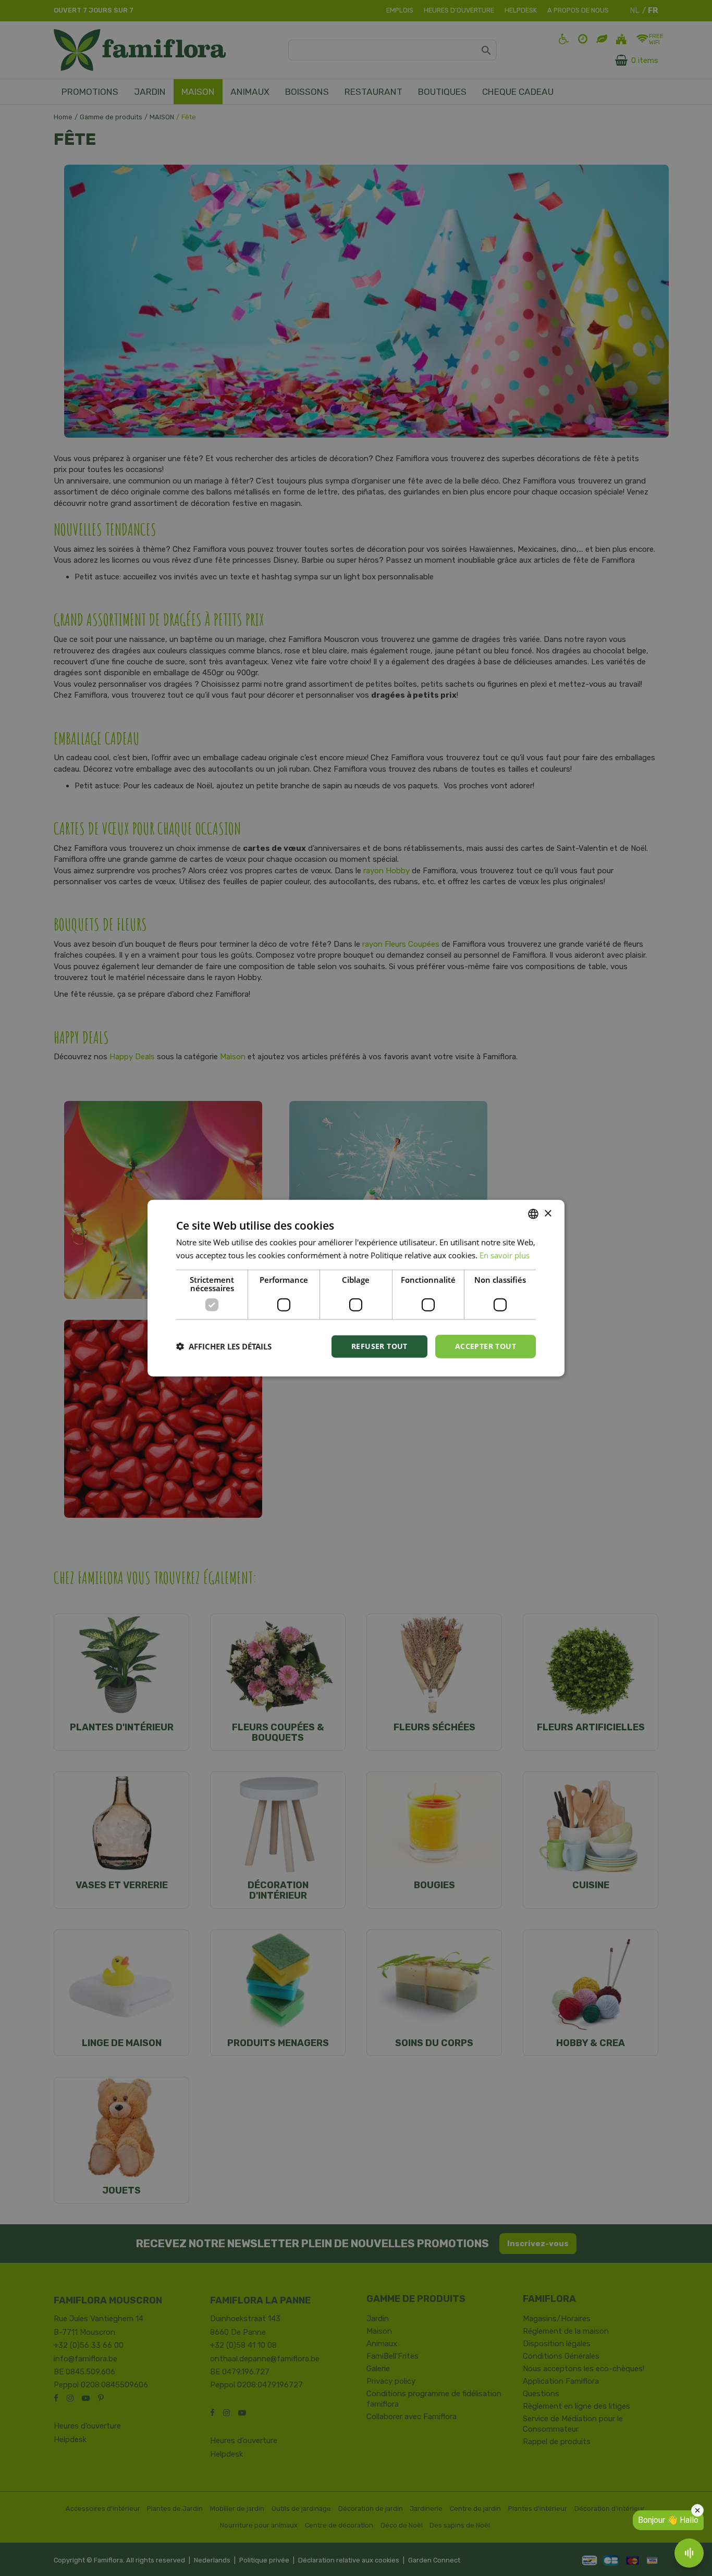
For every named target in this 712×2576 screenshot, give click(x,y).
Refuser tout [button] (379, 1346)
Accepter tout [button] (486, 1346)
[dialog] (356, 1288)
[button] (224, 1346)
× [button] (548, 1213)
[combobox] (533, 1214)
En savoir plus (505, 1255)
